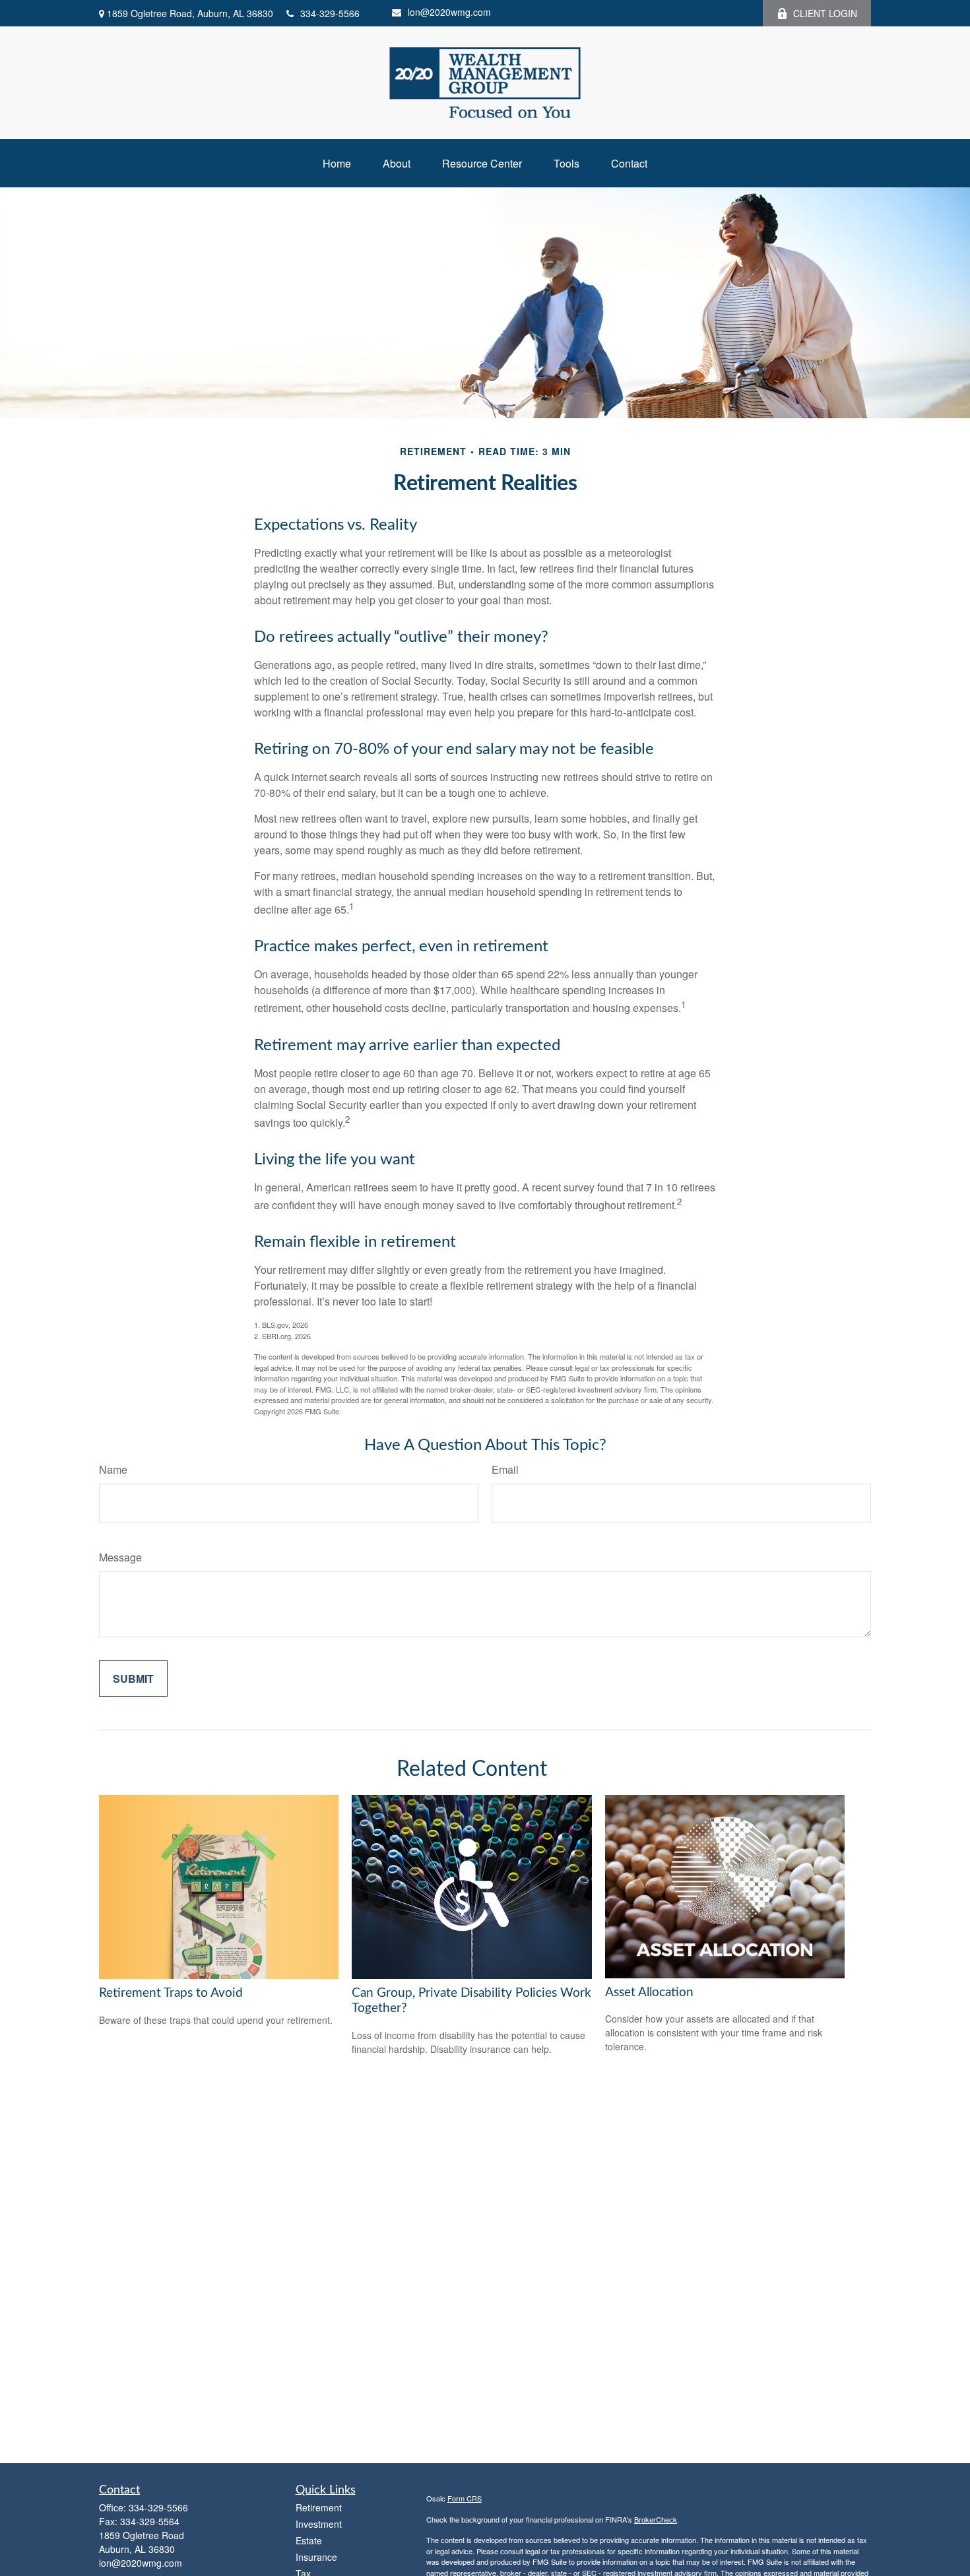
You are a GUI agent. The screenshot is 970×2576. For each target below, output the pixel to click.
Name (113, 1469)
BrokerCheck (656, 2519)
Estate (309, 2540)
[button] (337, 163)
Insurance (316, 2557)
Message (120, 1557)
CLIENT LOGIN (825, 13)
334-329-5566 (330, 13)
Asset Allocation (649, 1993)
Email (505, 1469)
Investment (319, 2524)
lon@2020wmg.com (449, 12)
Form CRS (465, 2498)
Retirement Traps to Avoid (171, 1993)
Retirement (319, 2507)
